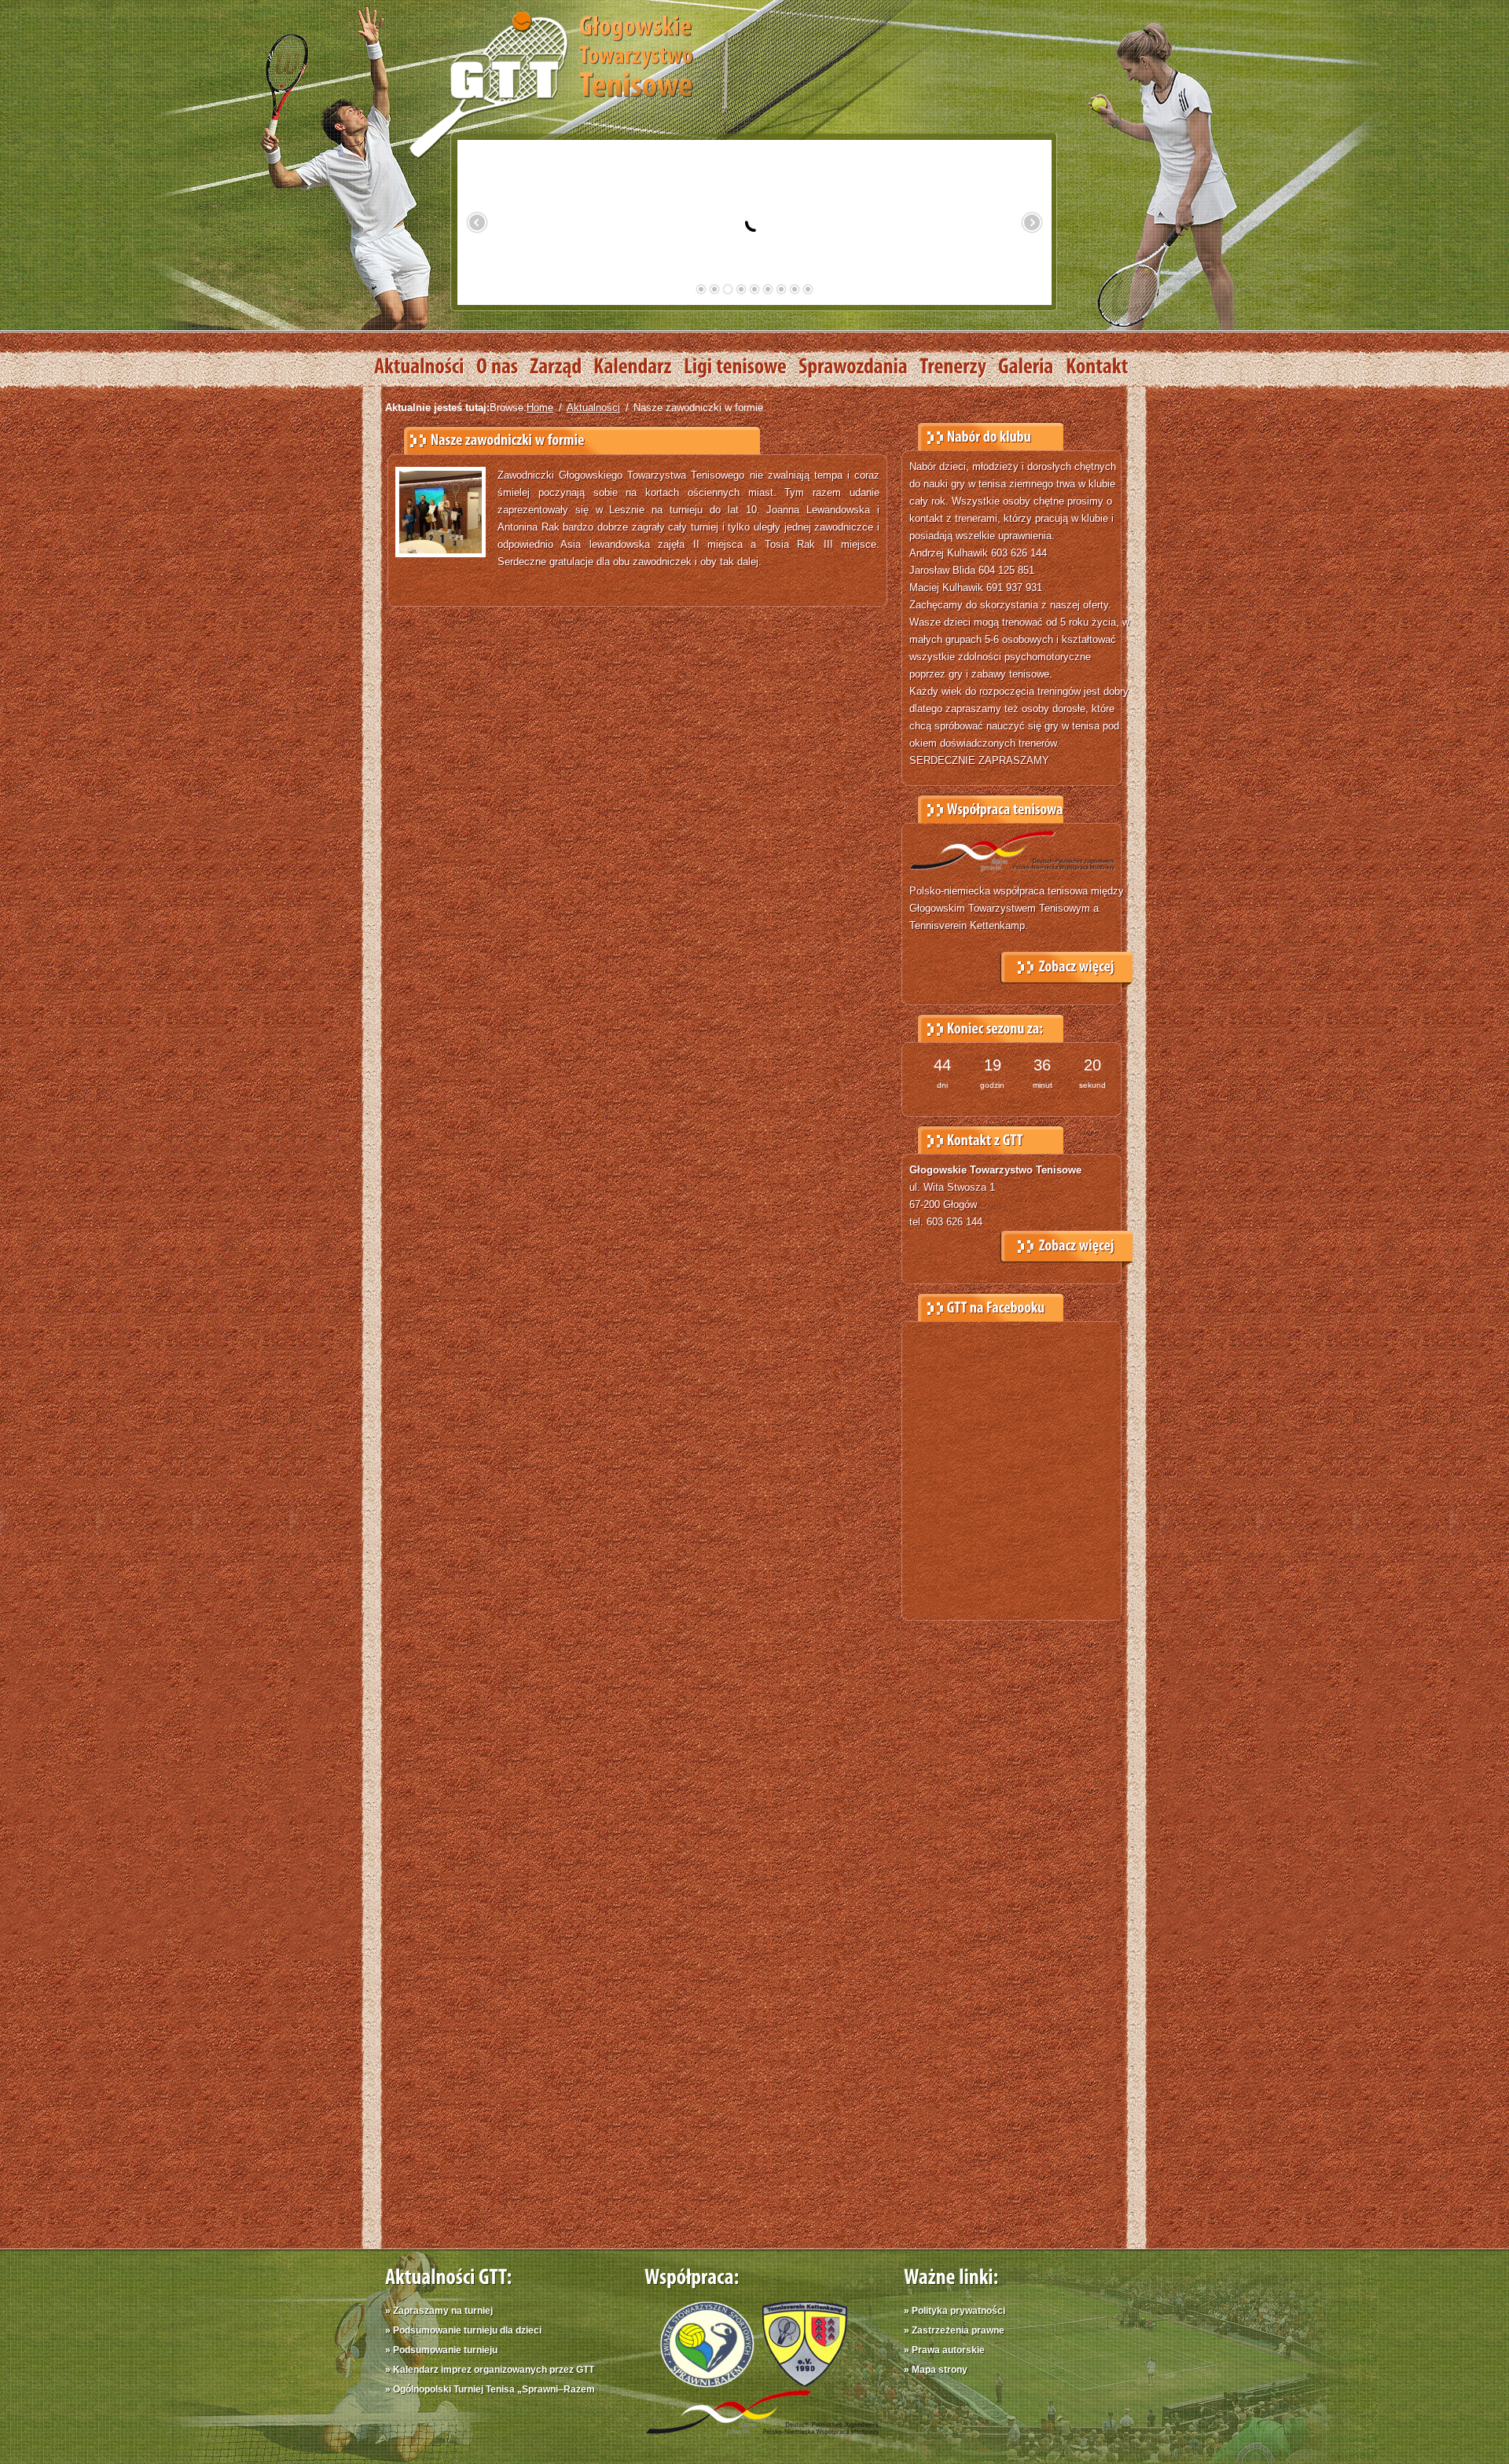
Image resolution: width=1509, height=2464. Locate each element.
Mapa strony (940, 2370)
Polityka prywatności (958, 2311)
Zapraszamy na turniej (443, 2311)
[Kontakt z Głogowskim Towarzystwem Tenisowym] (1103, 367)
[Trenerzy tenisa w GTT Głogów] (959, 367)
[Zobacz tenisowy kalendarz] (639, 367)
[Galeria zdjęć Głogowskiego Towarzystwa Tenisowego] (1032, 367)
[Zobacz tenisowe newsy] (425, 367)
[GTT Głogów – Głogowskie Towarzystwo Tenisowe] (551, 83)
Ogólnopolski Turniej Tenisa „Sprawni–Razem (494, 2389)
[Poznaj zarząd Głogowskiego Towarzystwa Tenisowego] (562, 367)
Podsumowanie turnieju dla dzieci (467, 2330)
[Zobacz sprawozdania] (859, 367)
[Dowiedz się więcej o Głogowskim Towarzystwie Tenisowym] (503, 367)
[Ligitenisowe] (741, 367)
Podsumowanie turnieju (445, 2350)
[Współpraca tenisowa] (1067, 964)
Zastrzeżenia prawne (958, 2330)
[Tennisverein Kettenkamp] (801, 2383)
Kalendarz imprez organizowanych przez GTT (494, 2370)
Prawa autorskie (948, 2350)
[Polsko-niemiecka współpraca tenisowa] (762, 2439)
